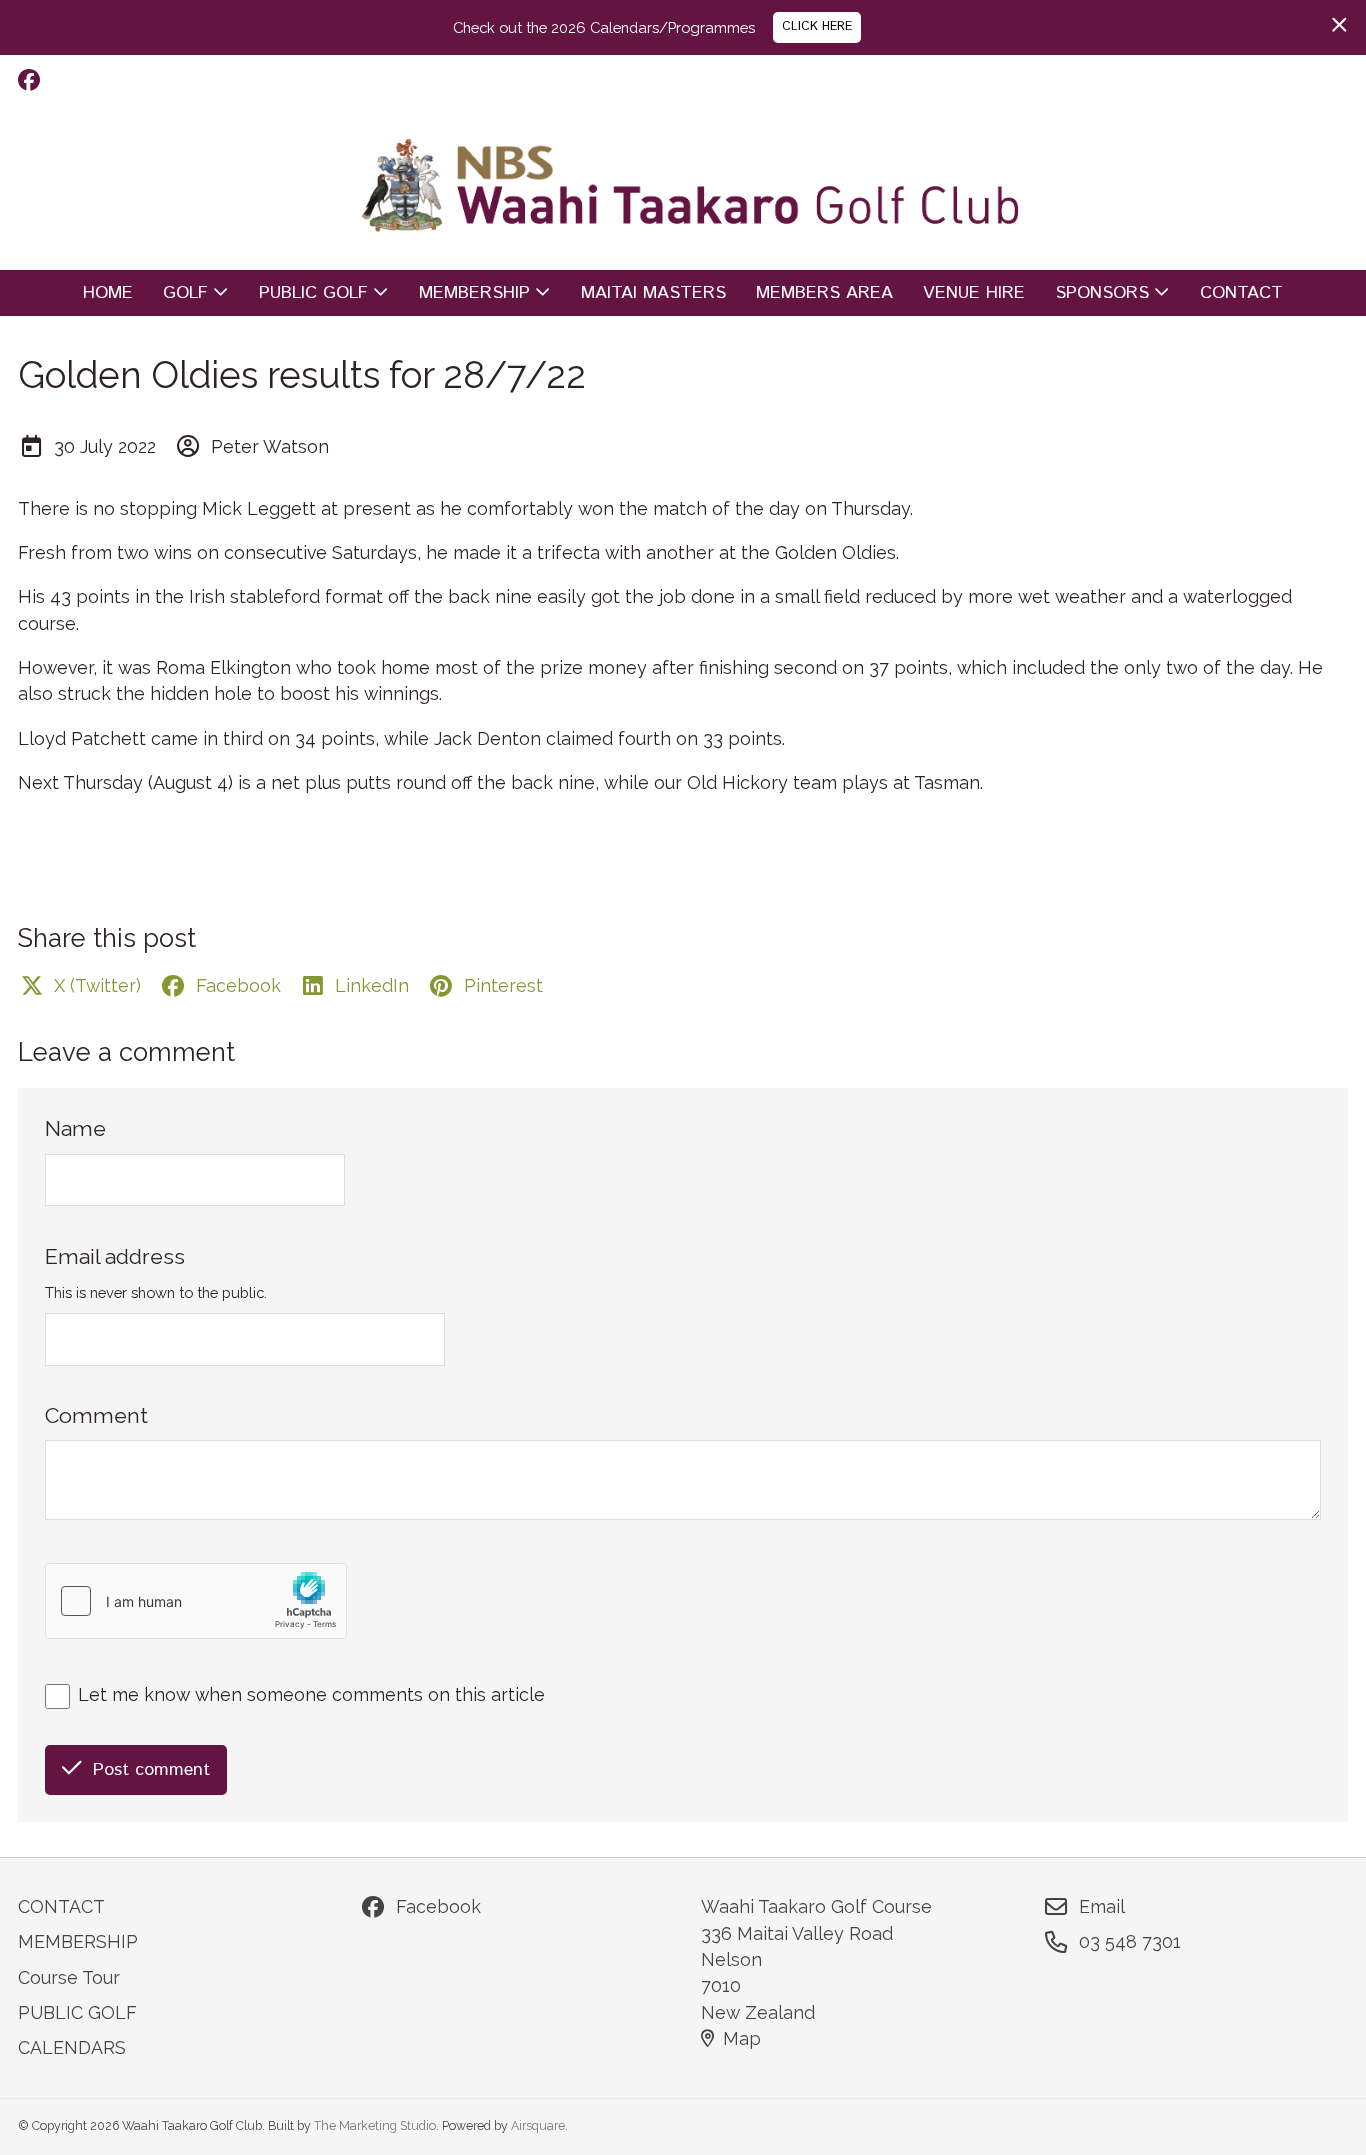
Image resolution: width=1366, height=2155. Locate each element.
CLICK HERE (817, 26)
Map (742, 2038)
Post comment (151, 1770)
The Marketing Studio (375, 2125)
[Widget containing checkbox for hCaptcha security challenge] (196, 1601)
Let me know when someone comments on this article (311, 1694)
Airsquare (538, 2125)
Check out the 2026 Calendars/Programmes (604, 27)
